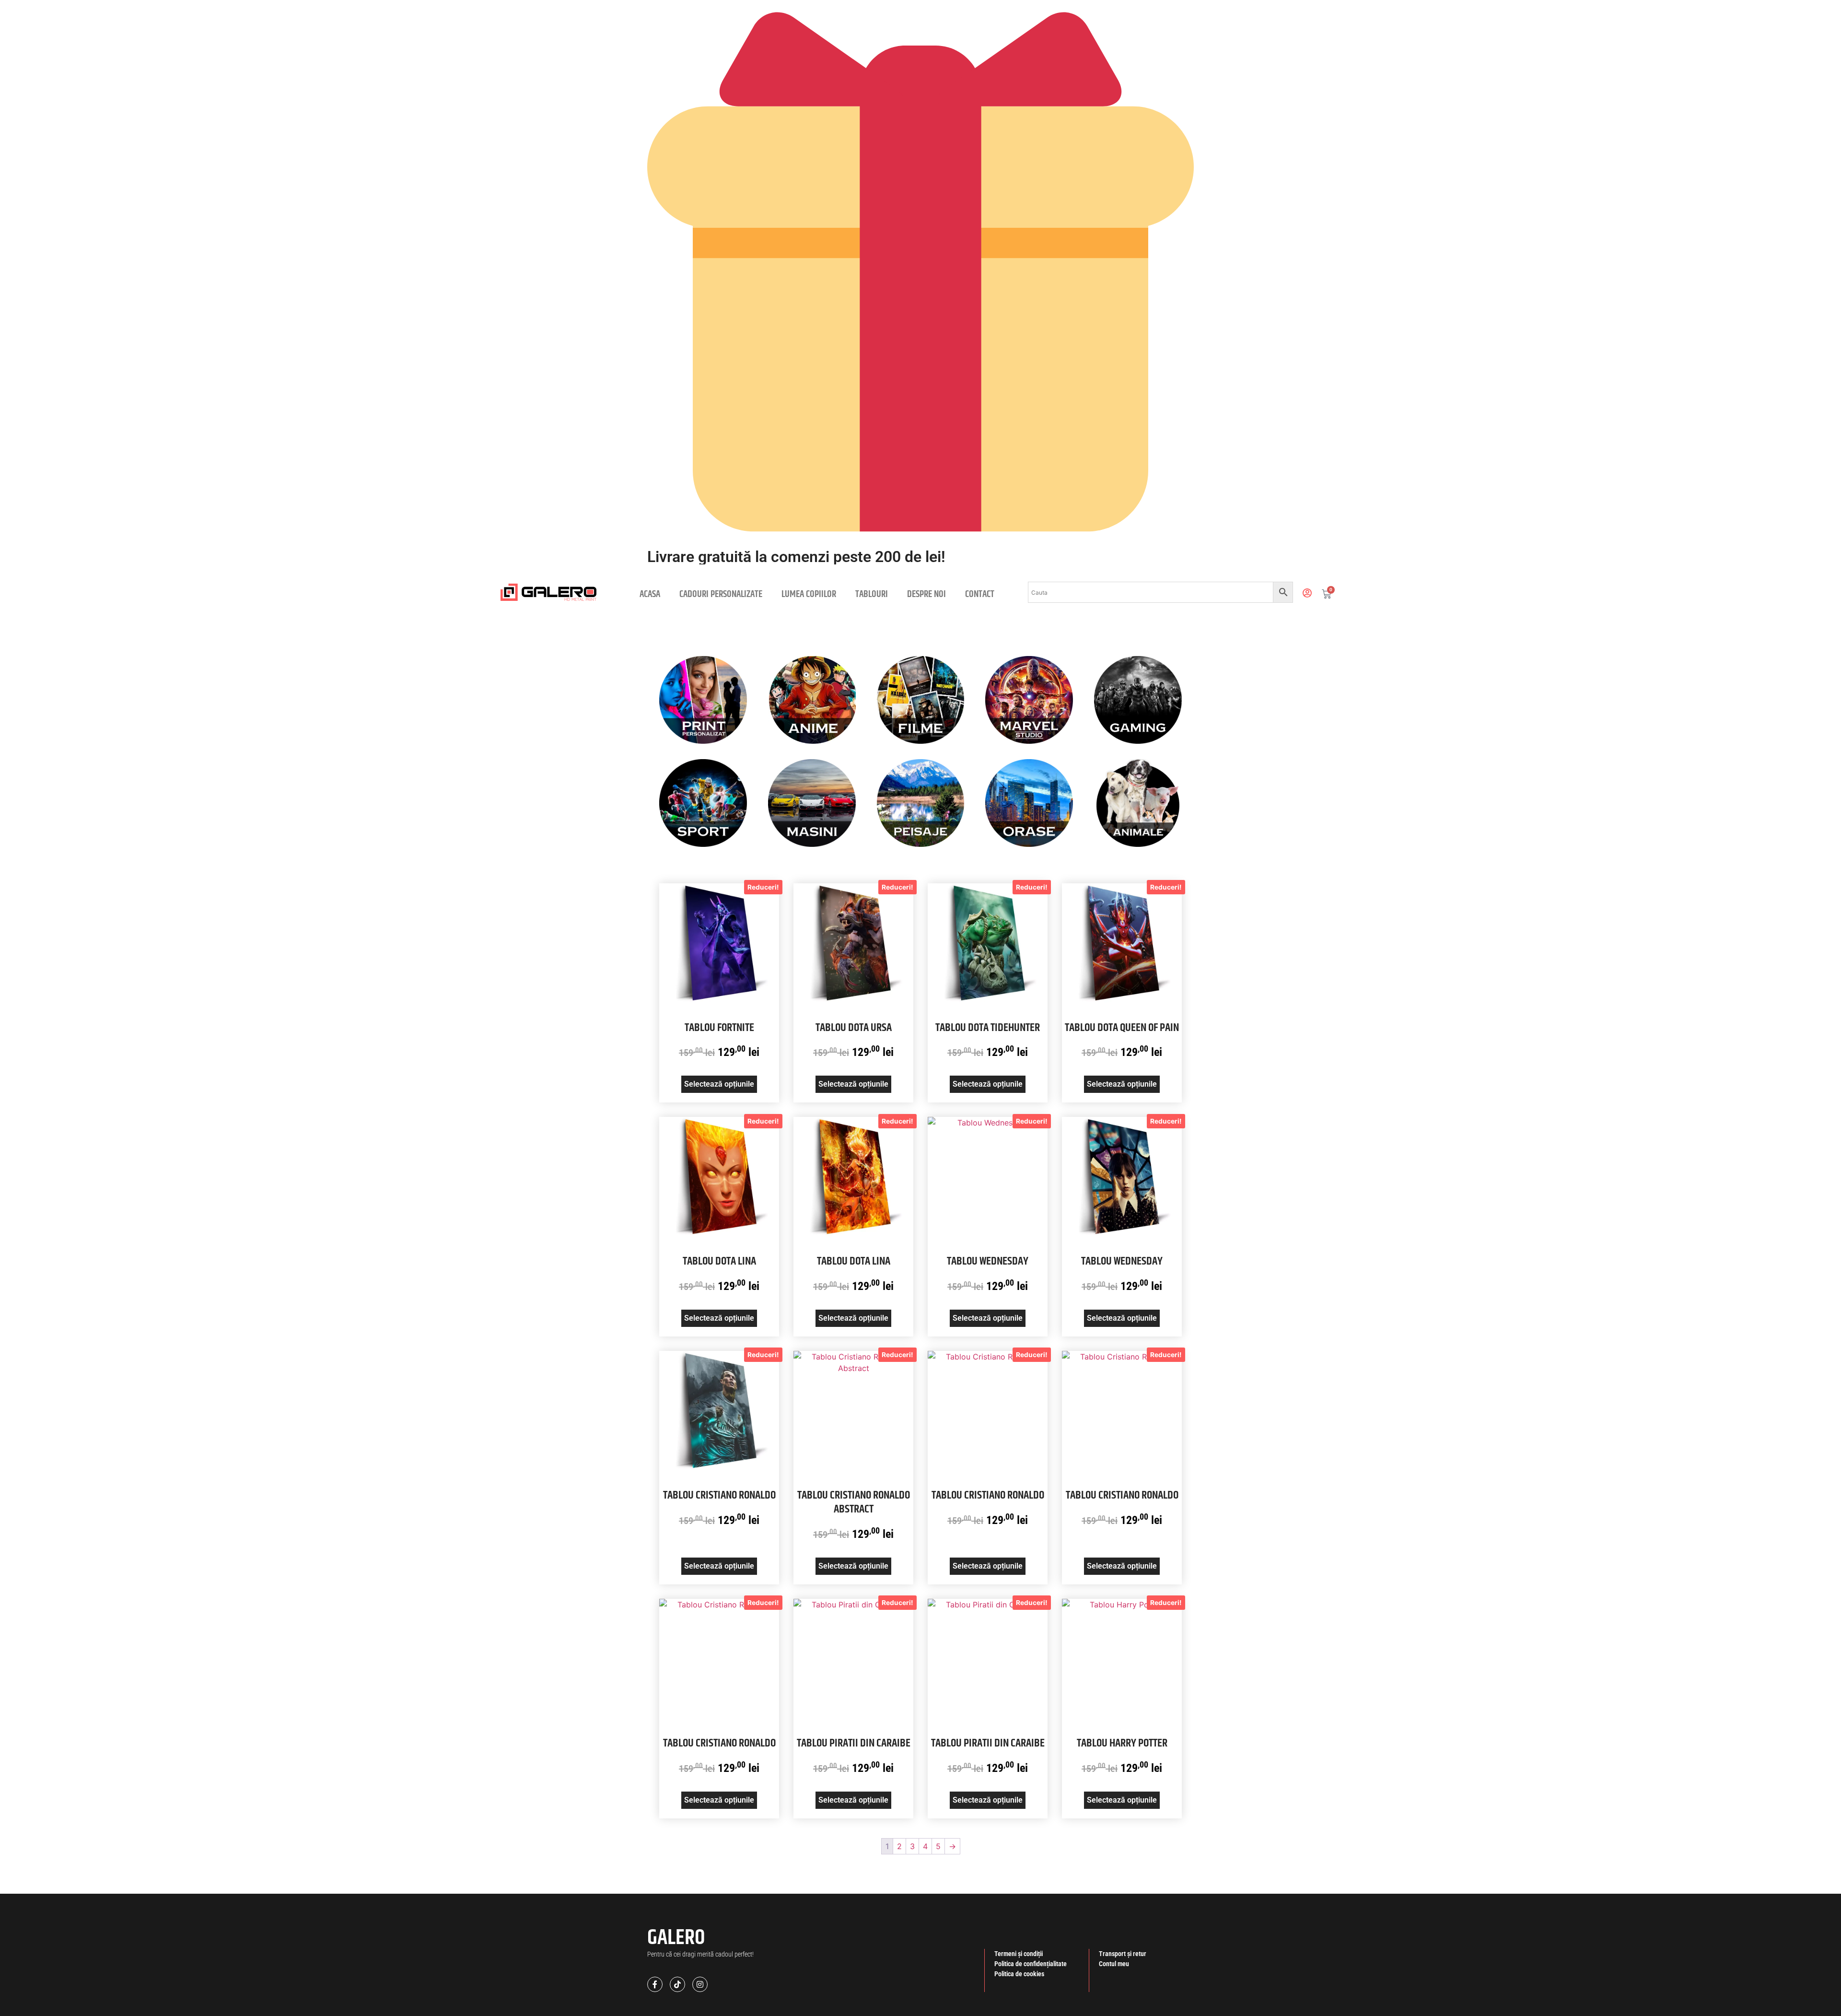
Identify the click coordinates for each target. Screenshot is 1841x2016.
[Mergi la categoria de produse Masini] (812, 803)
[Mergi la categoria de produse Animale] (1138, 803)
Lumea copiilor (809, 594)
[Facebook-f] (655, 1984)
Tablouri (872, 594)
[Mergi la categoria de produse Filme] (921, 700)
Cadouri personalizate (721, 594)
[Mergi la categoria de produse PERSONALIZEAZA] (703, 700)
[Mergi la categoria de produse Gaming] (1138, 700)
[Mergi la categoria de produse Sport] (703, 803)
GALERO (676, 1938)
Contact (980, 594)
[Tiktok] (677, 1984)
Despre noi (926, 594)
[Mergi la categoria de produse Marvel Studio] (1029, 700)
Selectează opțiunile (719, 1084)
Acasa (650, 594)
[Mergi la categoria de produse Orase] (1029, 803)
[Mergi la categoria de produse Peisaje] (921, 803)
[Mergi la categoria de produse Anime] (812, 700)
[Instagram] (700, 1984)
